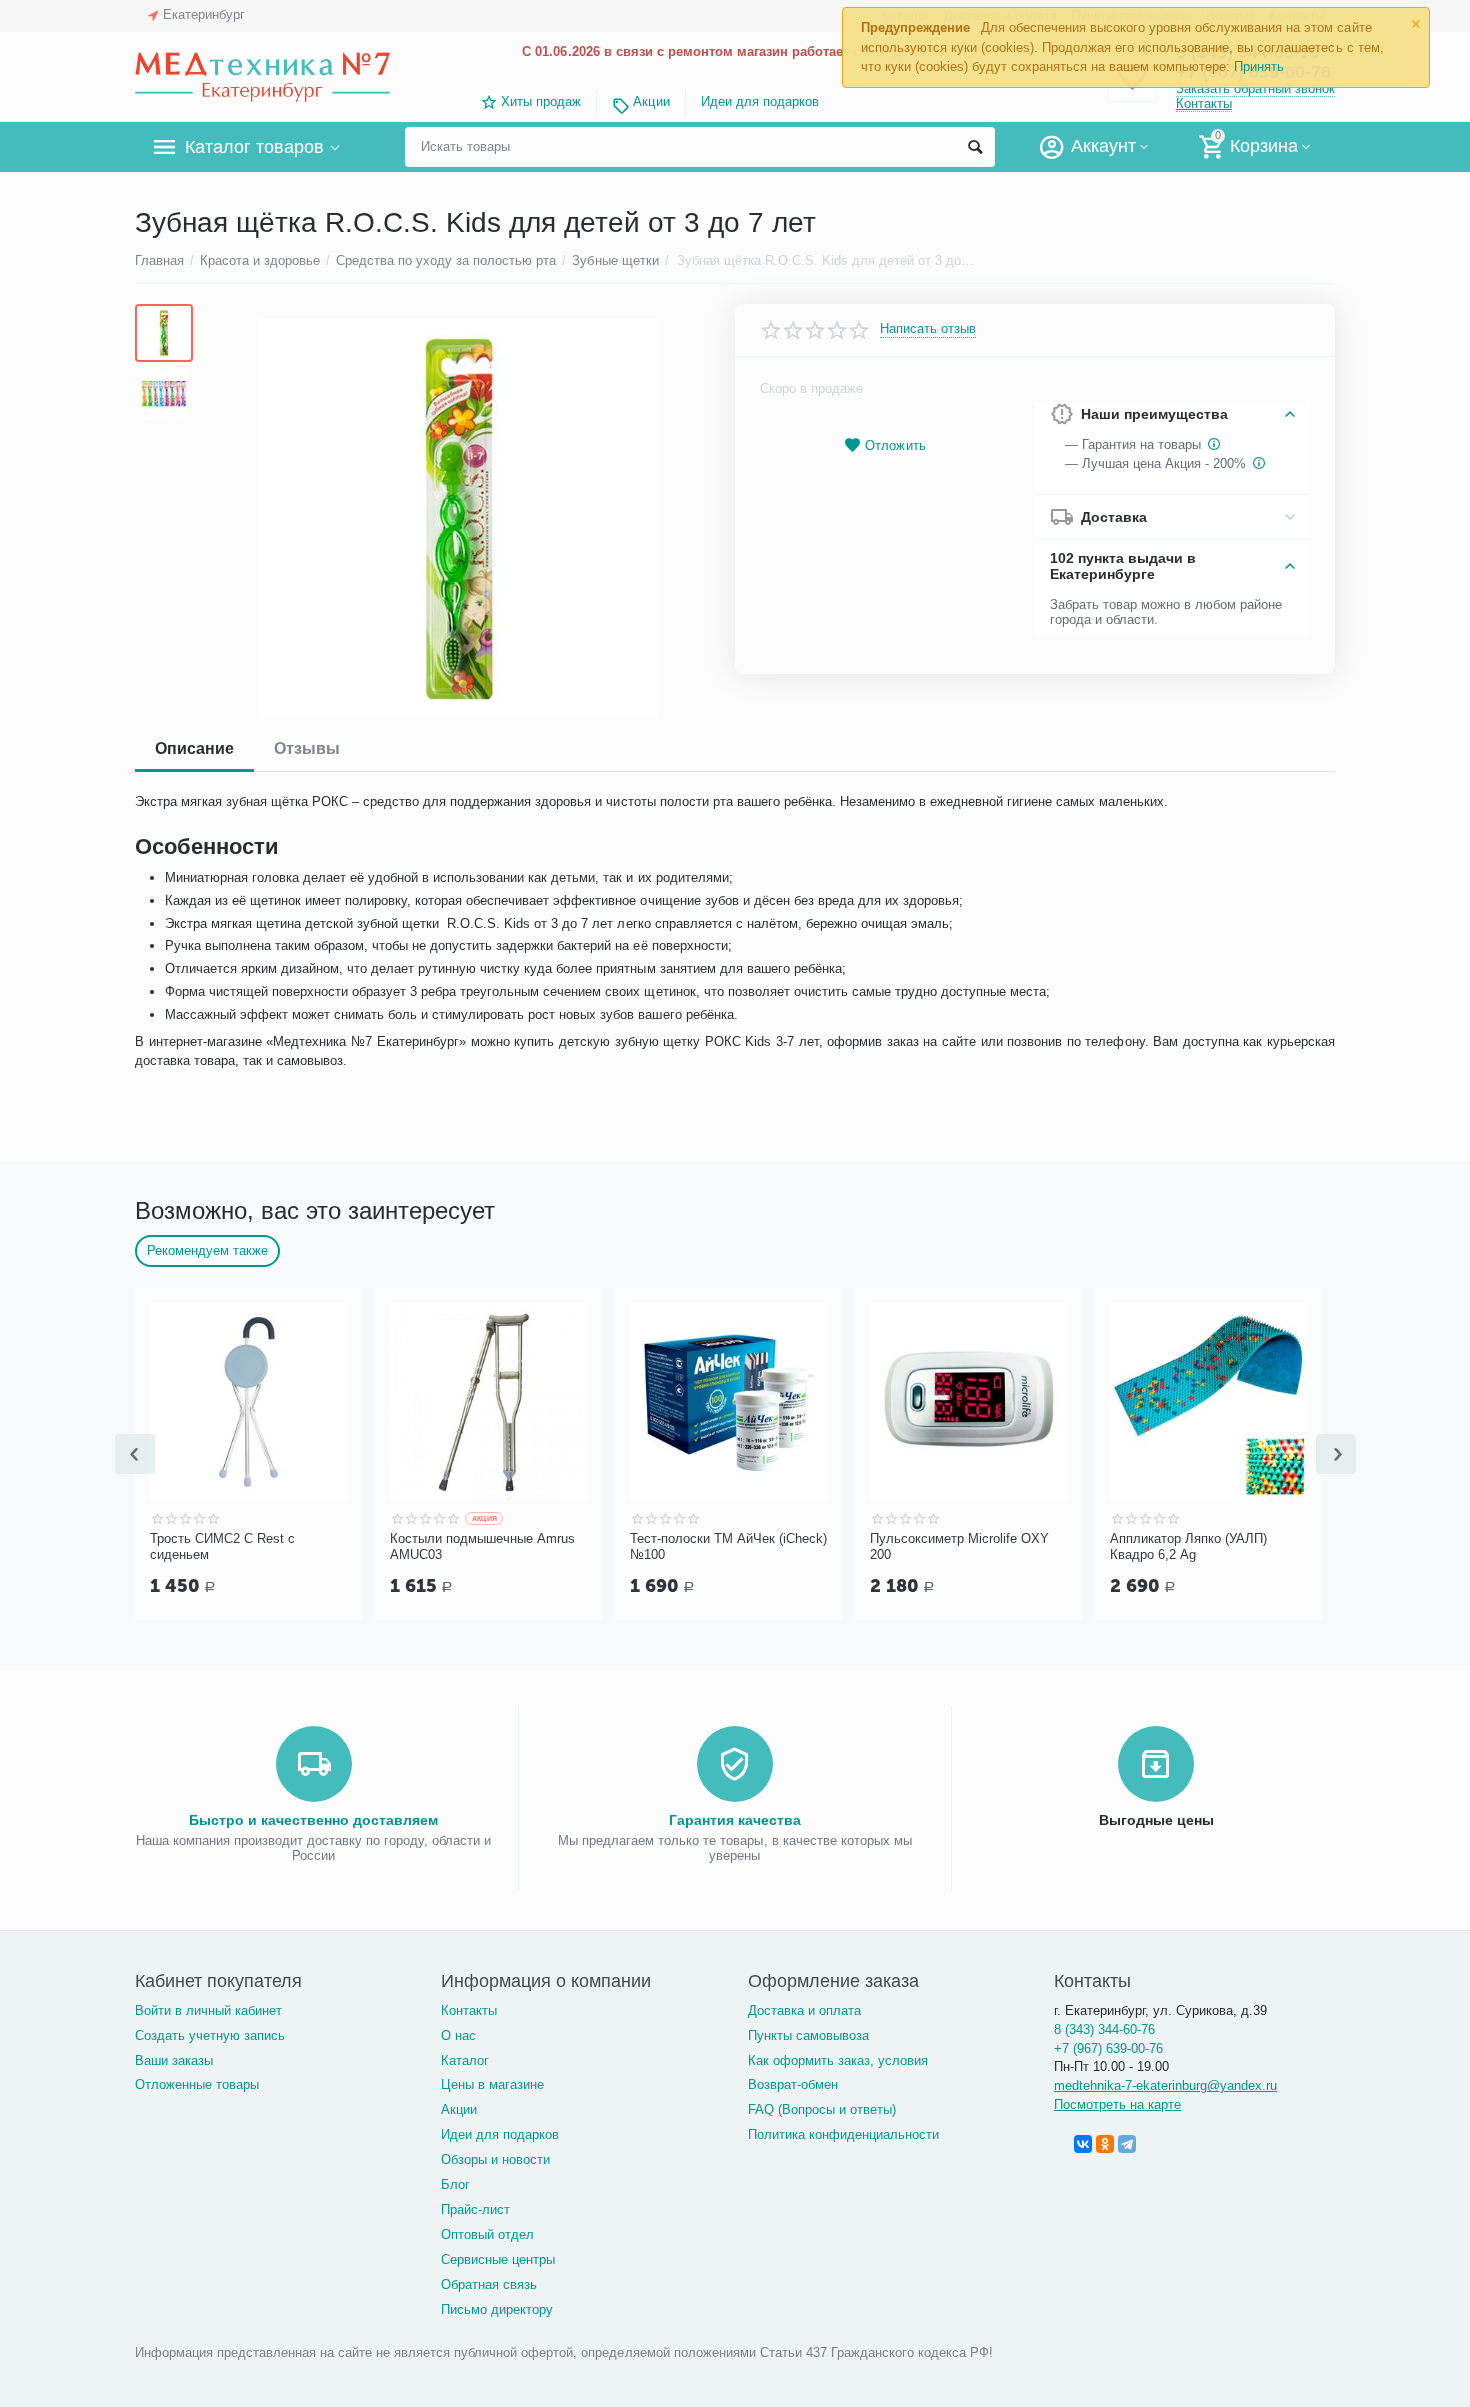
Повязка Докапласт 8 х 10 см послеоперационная (185, 1546)
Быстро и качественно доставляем (313, 1820)
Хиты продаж (541, 101)
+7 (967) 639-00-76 (1108, 2048)
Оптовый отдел (487, 2234)
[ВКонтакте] (1083, 2144)
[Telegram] (1127, 2144)
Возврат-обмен (793, 2084)
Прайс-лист (475, 2209)
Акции (651, 101)
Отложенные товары (197, 2084)
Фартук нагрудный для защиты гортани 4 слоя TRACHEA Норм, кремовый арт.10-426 (434, 1547)
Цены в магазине (492, 2084)
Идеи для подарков (760, 101)
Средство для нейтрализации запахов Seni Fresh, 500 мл (906, 1546)
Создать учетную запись (210, 2035)
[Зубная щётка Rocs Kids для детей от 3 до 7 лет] (458, 519)
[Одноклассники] (1105, 2144)
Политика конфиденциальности (843, 2134)
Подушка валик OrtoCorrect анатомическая (659, 1546)
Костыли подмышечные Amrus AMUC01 (1149, 1546)
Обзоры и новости (495, 2159)
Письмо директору (497, 2309)
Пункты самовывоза (808, 2035)
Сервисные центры (498, 2259)
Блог (455, 2184)
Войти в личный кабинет (208, 2010)
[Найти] (975, 147)
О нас (458, 2035)
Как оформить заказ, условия (838, 2060)
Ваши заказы (174, 2060)
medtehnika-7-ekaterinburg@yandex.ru (1165, 2085)
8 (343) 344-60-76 (1104, 2029)
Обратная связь (489, 2284)
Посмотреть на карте (1117, 2104)
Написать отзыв (928, 329)
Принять (1259, 66)
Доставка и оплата (804, 2010)
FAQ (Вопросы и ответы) (822, 2109)
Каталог (465, 2060)
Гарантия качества (735, 1820)
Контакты (1204, 103)
